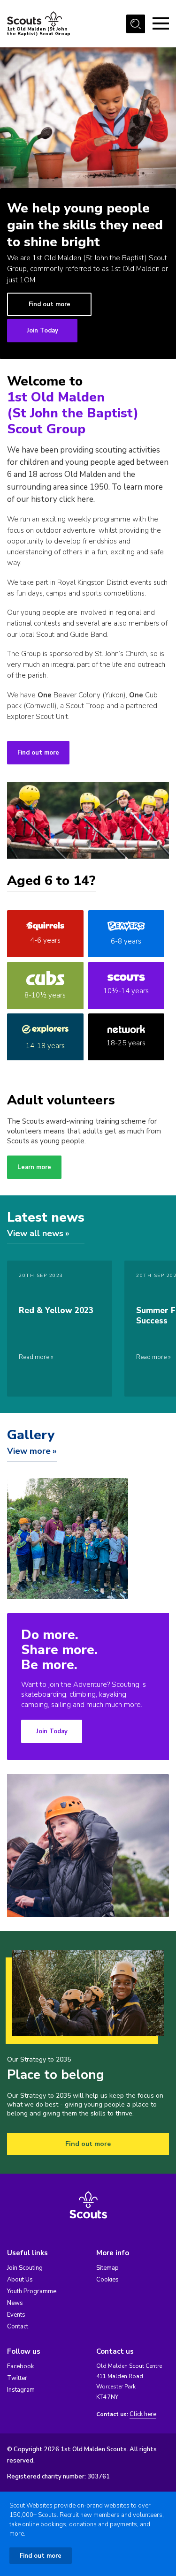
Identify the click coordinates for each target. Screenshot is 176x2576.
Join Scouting (25, 2268)
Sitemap (107, 2268)
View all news (35, 1233)
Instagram (21, 2390)
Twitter (17, 2378)
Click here (143, 2414)
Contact (18, 2327)
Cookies (107, 2280)
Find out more (50, 304)
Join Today (42, 331)
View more (29, 1451)
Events (16, 2315)
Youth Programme (32, 2291)
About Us (20, 2280)
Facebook (20, 2366)
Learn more (34, 1167)
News (15, 2303)
